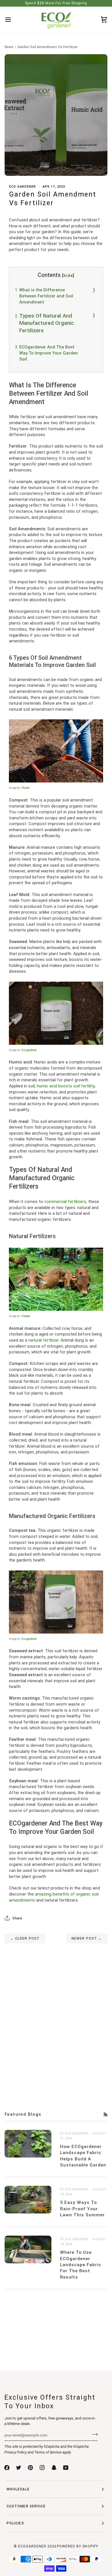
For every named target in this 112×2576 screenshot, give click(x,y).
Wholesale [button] (18, 2489)
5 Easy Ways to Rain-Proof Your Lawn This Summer (82, 2209)
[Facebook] (7, 2468)
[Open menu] (13, 20)
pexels (26, 788)
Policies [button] (15, 2523)
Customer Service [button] (26, 2506)
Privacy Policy (16, 2452)
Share (17, 1918)
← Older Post (25, 1938)
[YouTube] (66, 2468)
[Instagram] (42, 2468)
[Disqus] (56, 2015)
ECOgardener (32, 2546)
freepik (26, 1316)
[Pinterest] (30, 2468)
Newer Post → (87, 1938)
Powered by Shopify (78, 2546)
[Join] (93, 2434)
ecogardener (29, 1050)
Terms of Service (48, 2452)
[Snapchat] (54, 2468)
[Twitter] (19, 2468)
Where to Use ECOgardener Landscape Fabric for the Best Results (81, 2265)
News (9, 47)
